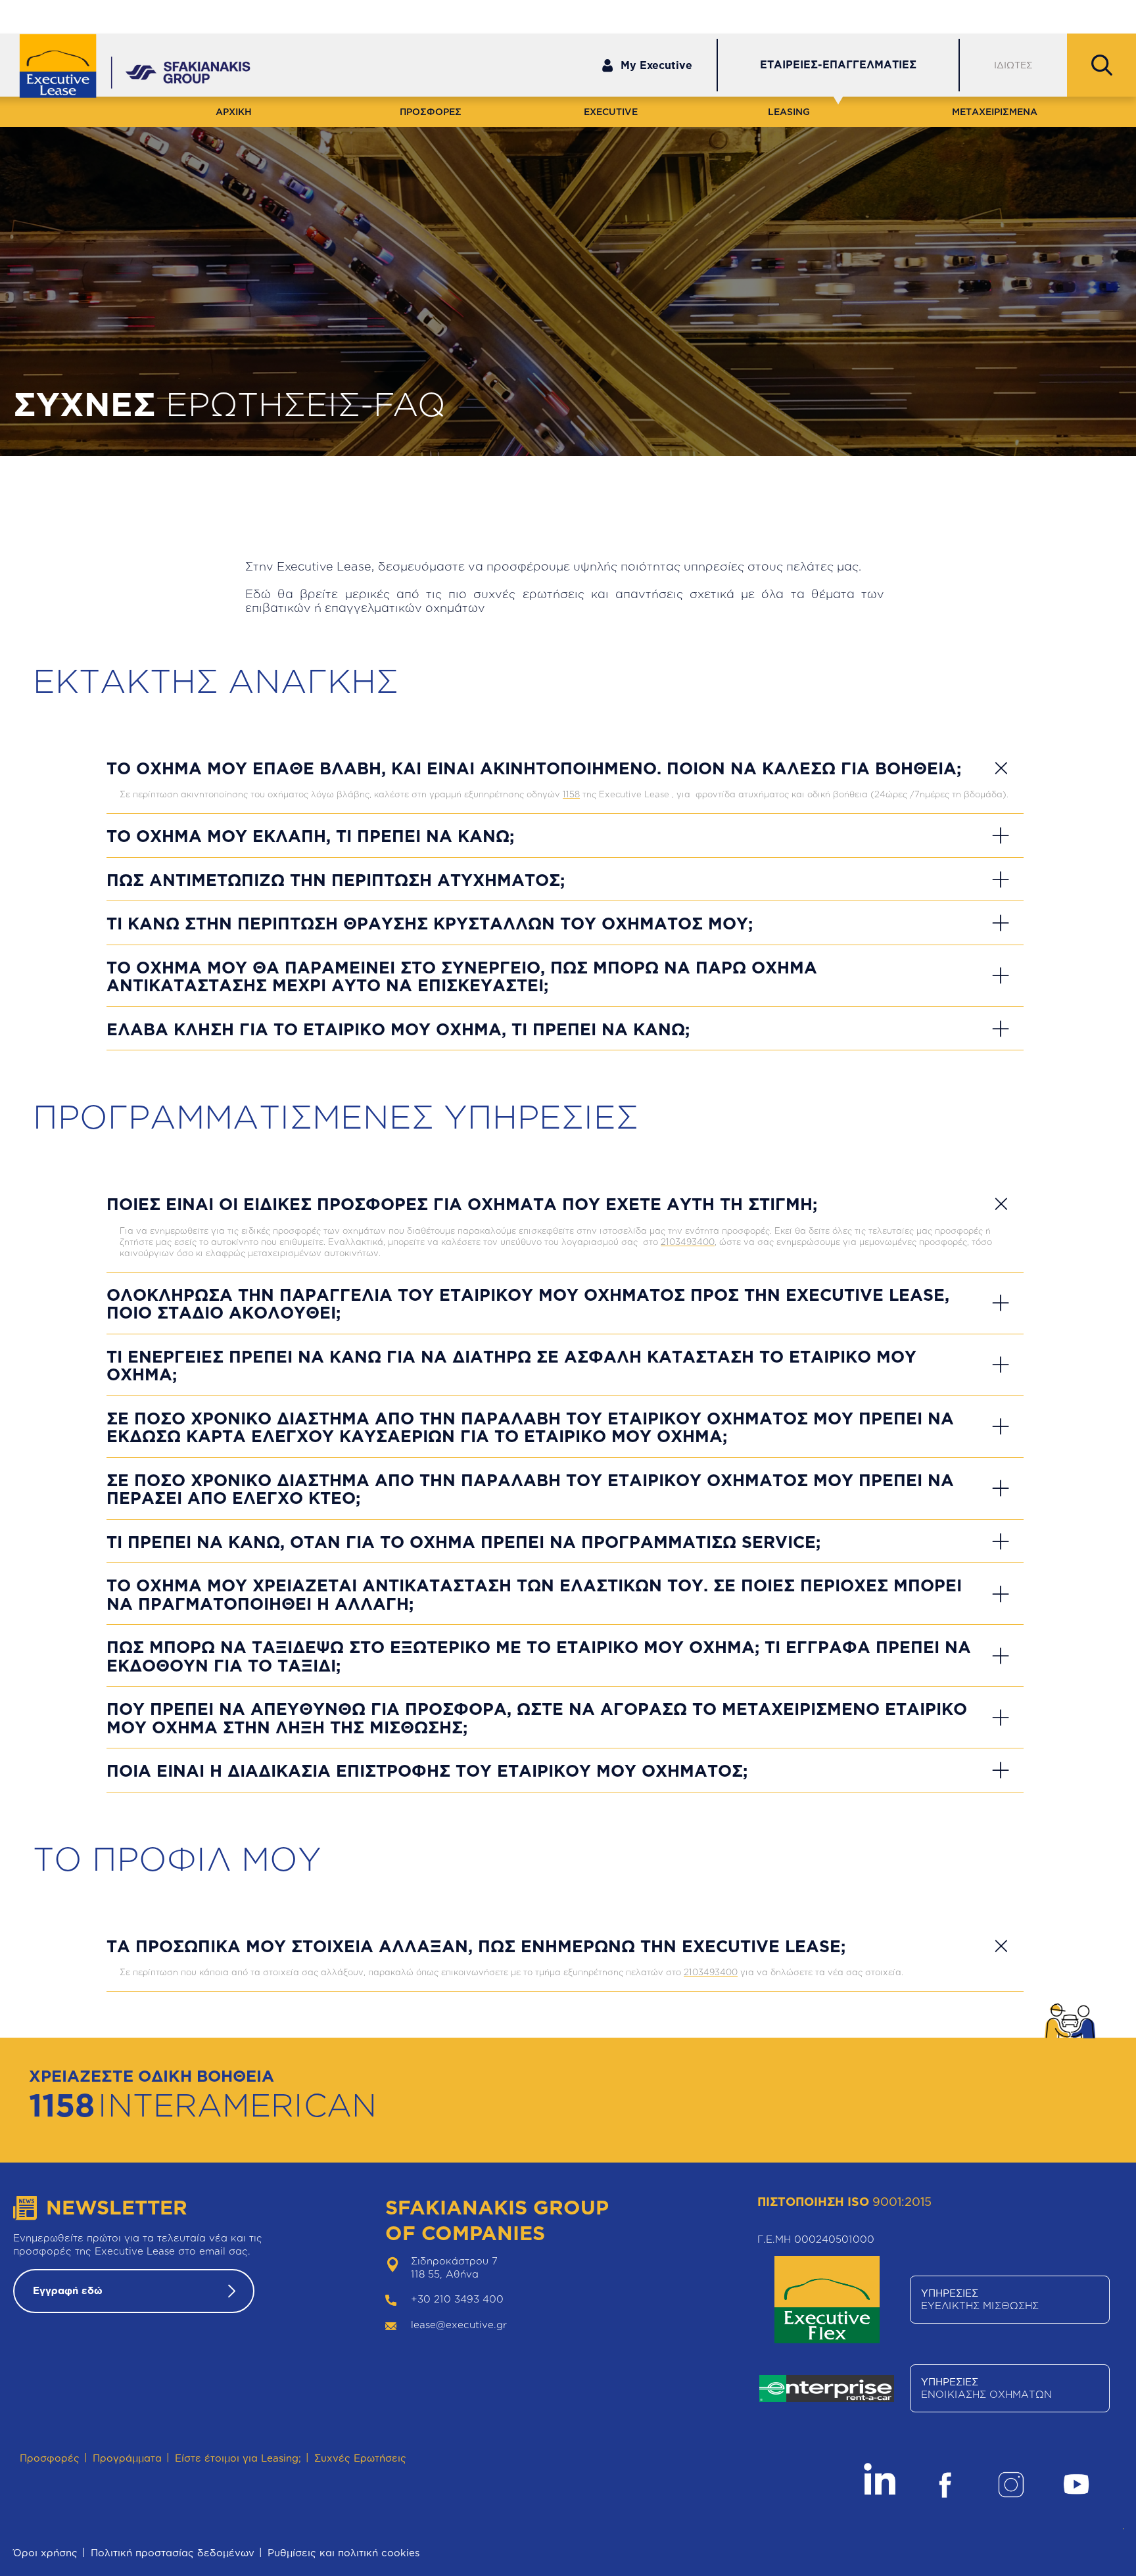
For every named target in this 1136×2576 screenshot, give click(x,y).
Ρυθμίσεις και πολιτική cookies (343, 2553)
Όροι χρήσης (45, 2553)
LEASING (789, 111)
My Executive (656, 65)
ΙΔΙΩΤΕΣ (1013, 65)
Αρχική (14, 461)
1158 (571, 794)
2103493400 (688, 1242)
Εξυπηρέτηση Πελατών (895, 15)
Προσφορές (50, 2458)
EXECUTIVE (611, 111)
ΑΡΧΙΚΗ (234, 111)
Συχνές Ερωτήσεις (360, 2458)
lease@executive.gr (459, 2325)
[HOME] (67, 67)
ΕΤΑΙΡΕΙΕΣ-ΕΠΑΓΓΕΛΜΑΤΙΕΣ (838, 64)
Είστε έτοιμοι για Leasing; (238, 2458)
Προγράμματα (127, 2458)
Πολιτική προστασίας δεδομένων (173, 2553)
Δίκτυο (993, 15)
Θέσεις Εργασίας (1077, 15)
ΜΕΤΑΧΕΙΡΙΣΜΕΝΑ (995, 111)
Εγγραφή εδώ (68, 2290)
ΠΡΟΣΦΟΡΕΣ (431, 111)
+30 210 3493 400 (457, 2299)
